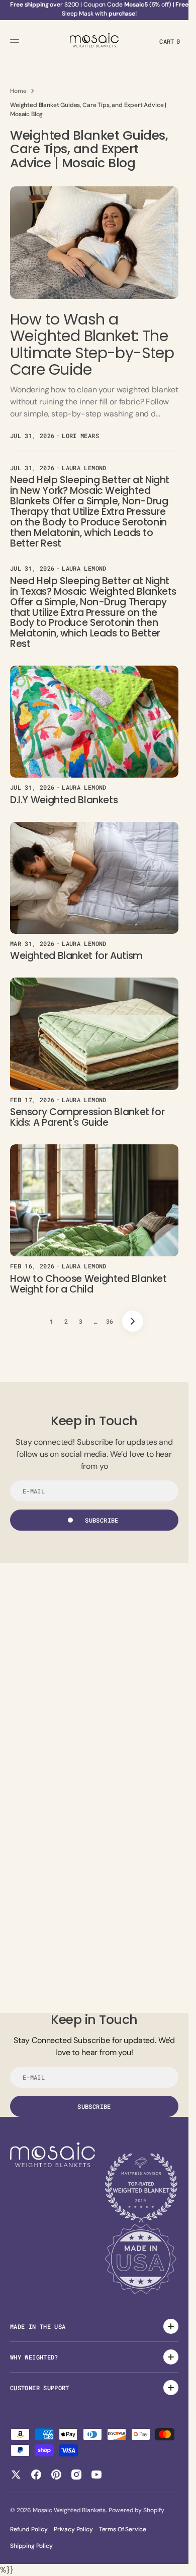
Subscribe (102, 1520)
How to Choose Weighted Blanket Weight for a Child (88, 1284)
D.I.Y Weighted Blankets (64, 800)
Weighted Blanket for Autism (76, 956)
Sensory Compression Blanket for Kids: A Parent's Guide (87, 1117)
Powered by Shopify (136, 2510)
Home (18, 91)
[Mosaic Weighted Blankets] (94, 41)
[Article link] (94, 315)
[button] (16, 41)
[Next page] (133, 1321)
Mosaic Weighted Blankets (69, 2510)
